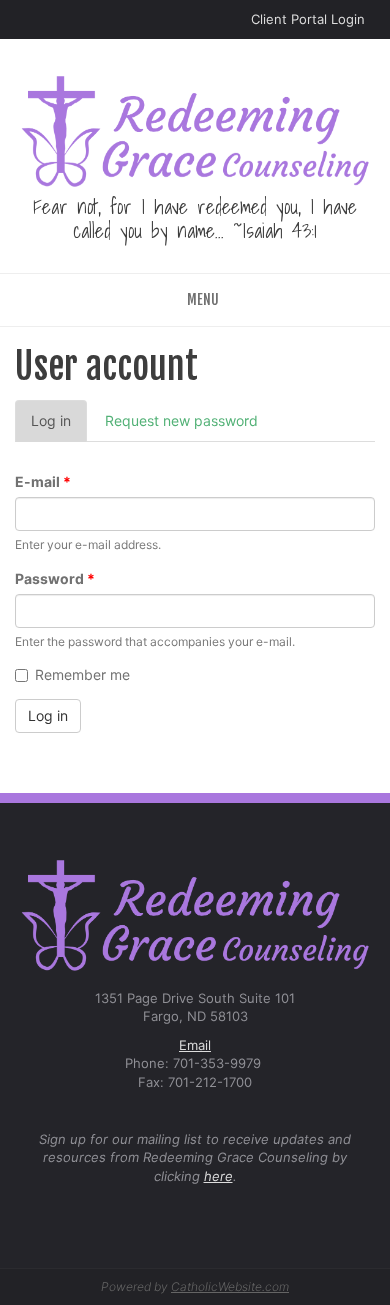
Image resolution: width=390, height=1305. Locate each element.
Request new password (181, 420)
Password (55, 578)
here (218, 1176)
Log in (59, 427)
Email (195, 1045)
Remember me (82, 674)
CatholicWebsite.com (230, 1286)
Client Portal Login (308, 19)
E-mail (43, 481)
